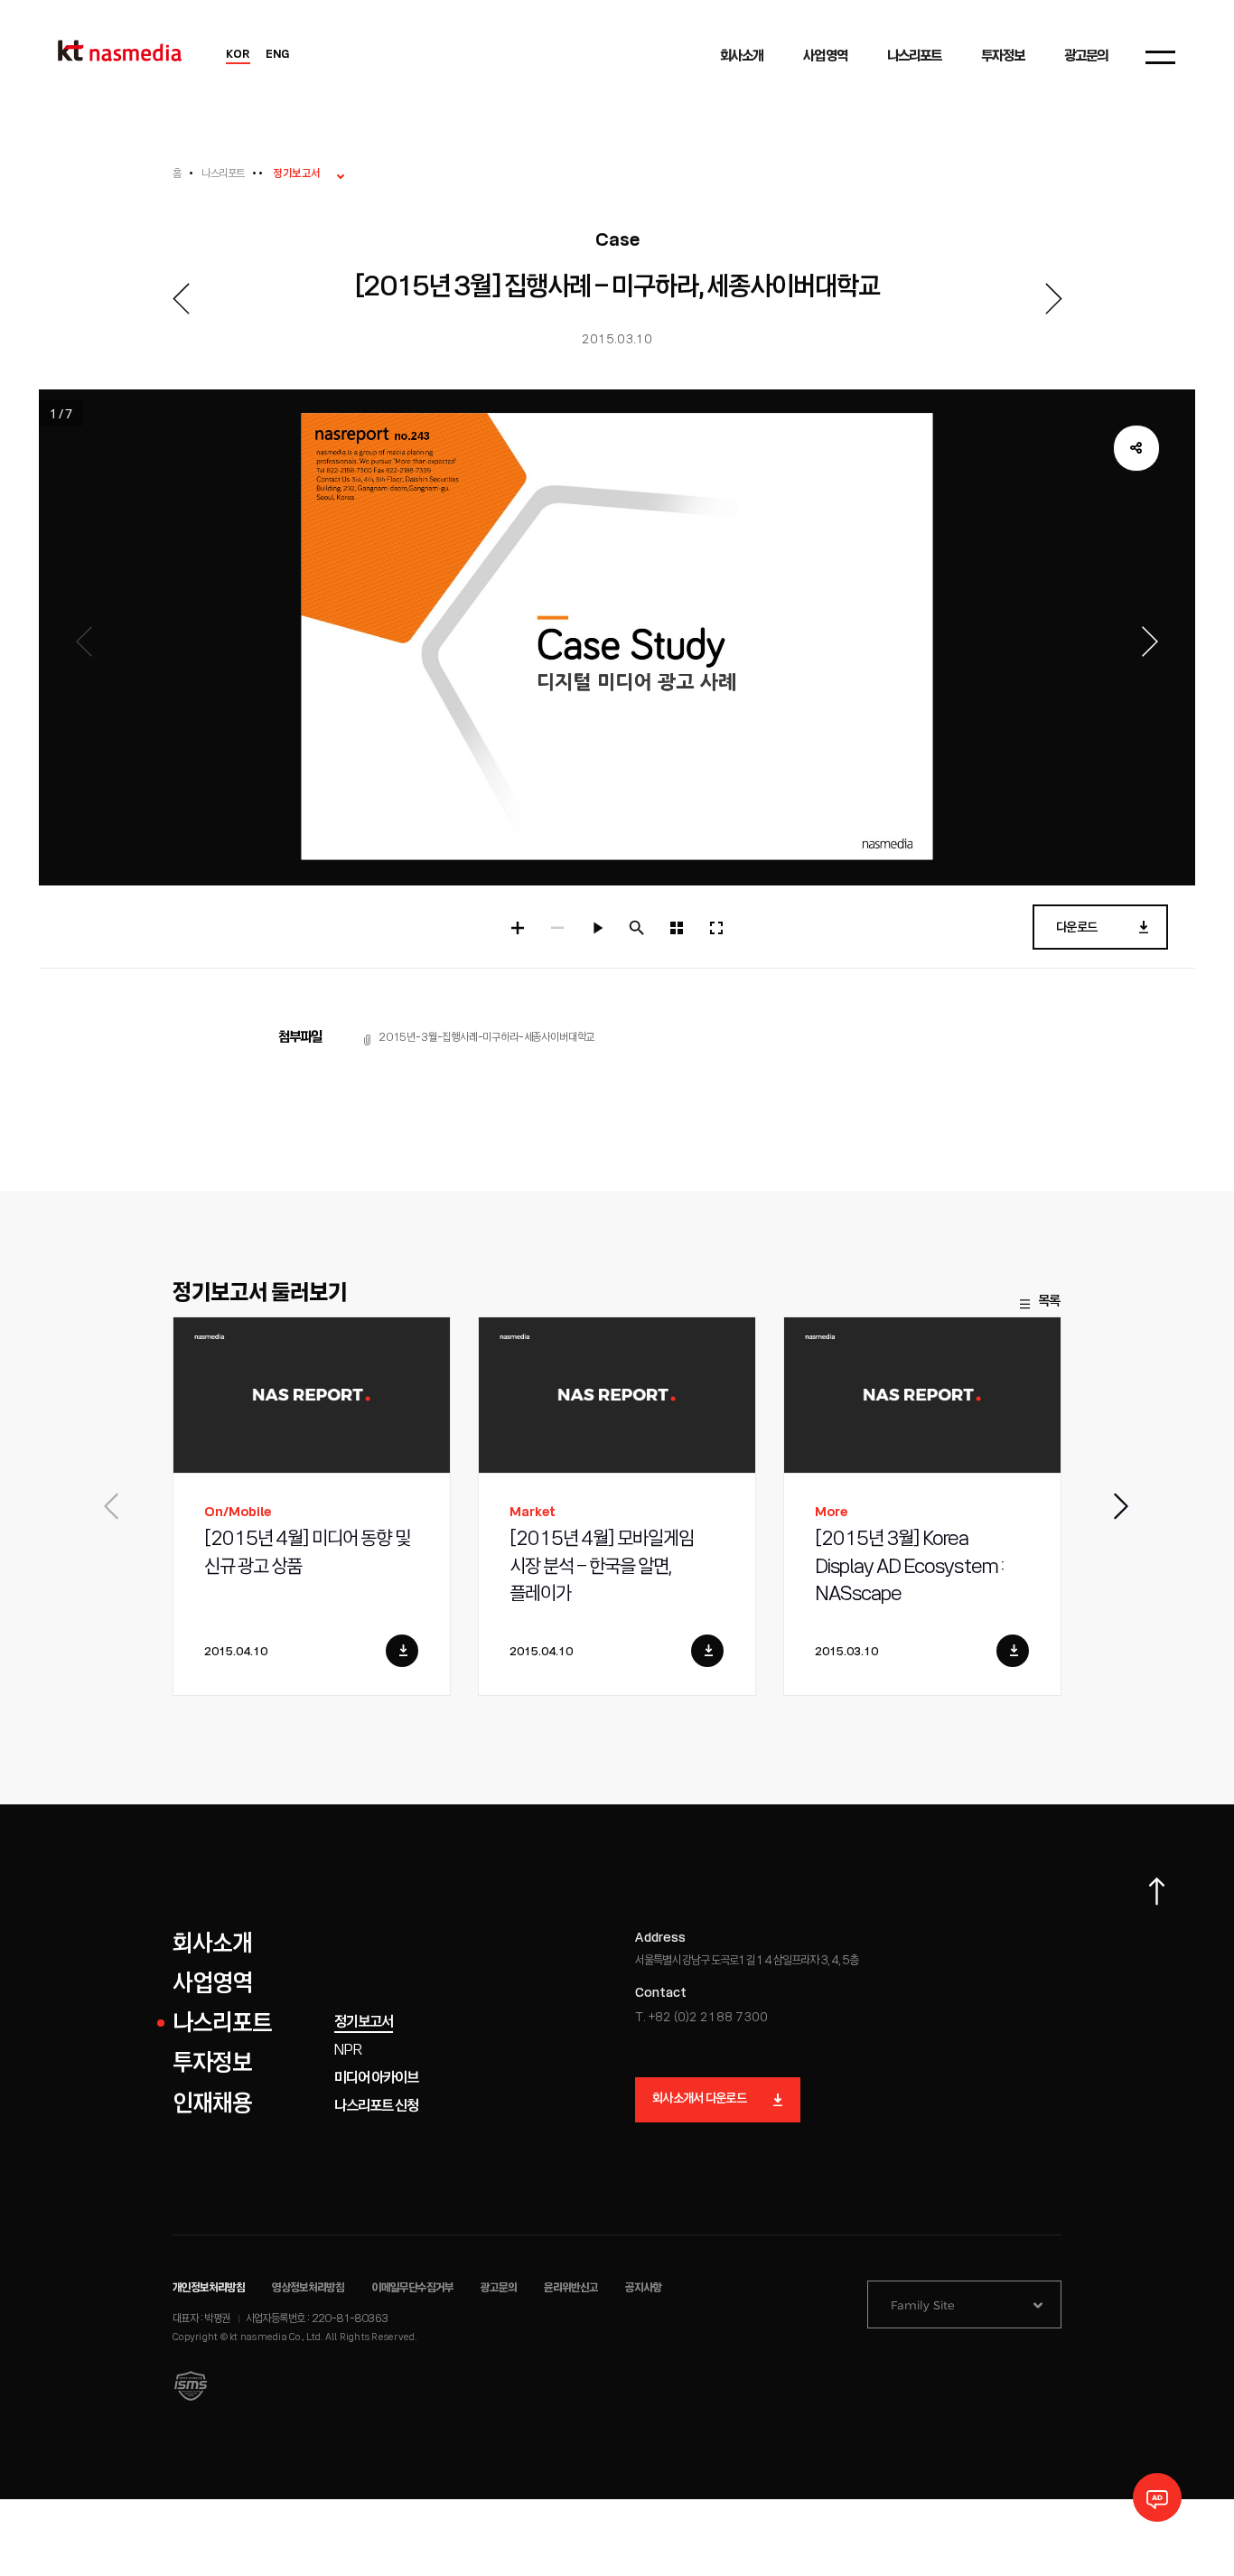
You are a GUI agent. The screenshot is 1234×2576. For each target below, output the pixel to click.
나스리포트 (223, 174)
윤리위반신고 (571, 2288)
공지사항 (643, 2288)
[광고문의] (1157, 2497)
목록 (1049, 1302)
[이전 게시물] (181, 299)
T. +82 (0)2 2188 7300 (701, 2018)
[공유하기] (1136, 448)
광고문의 (499, 2288)
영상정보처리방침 (308, 2288)
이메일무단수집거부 (413, 2288)
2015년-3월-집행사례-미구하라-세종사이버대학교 (486, 1038)
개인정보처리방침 (209, 2288)
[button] (1122, 1506)
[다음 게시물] (1053, 299)
